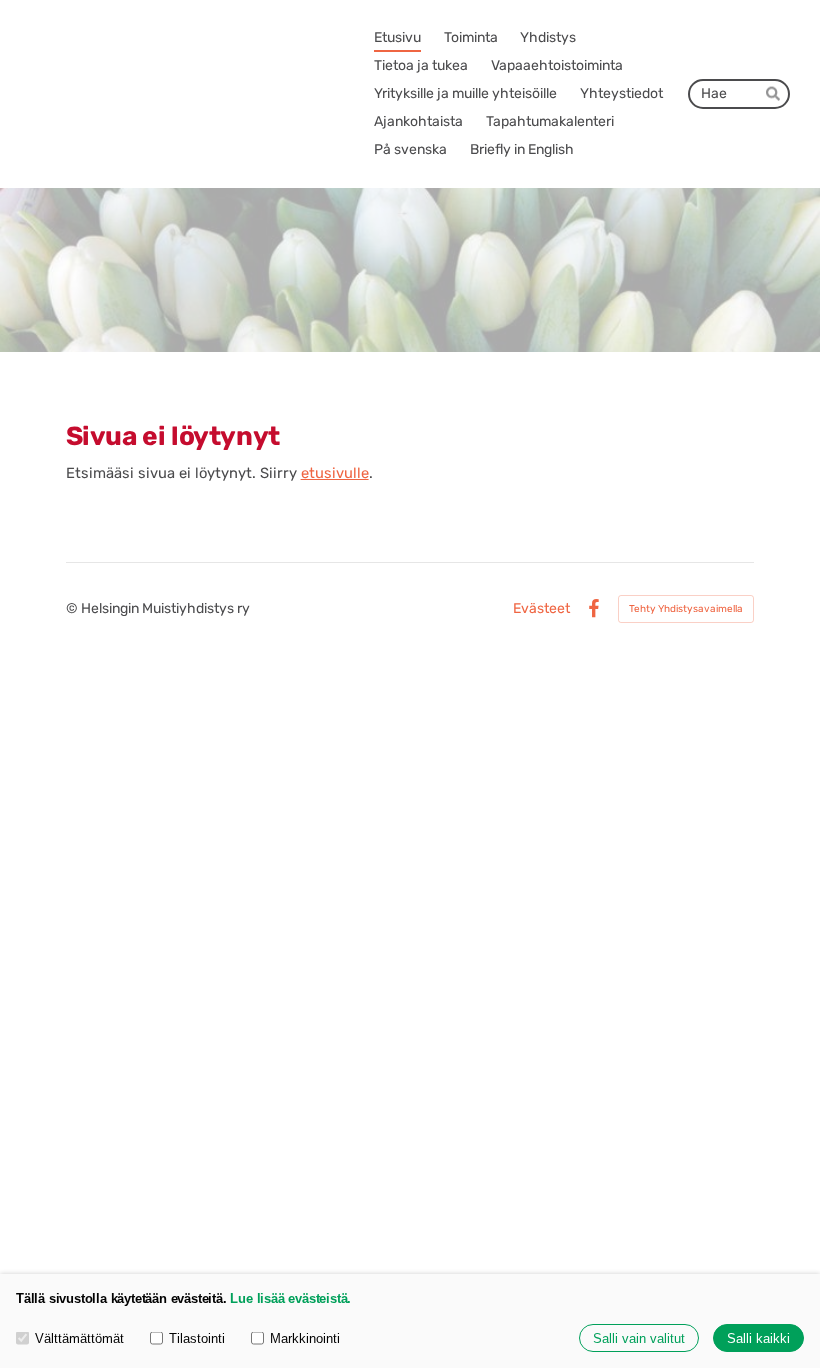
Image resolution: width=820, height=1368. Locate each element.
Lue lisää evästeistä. (290, 1298)
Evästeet (541, 609)
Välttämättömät (79, 1338)
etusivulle (335, 473)
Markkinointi (305, 1338)
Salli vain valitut (639, 1338)
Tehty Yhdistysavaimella (686, 609)
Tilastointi (197, 1338)
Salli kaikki (758, 1338)
